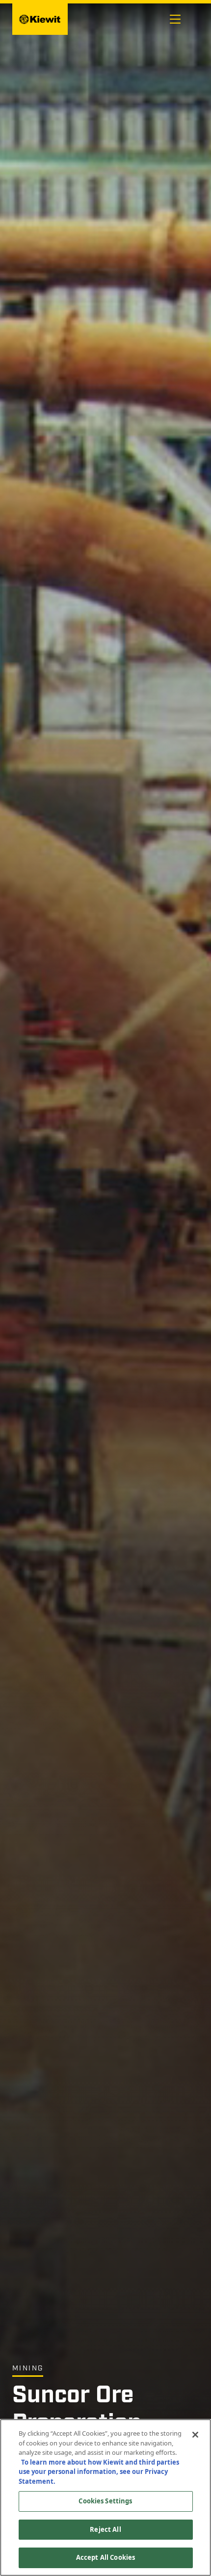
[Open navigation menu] (175, 19)
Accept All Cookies (105, 2557)
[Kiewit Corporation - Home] (40, 19)
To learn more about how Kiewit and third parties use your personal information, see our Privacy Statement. (99, 2472)
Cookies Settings (105, 2501)
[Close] (195, 2435)
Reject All (105, 2529)
